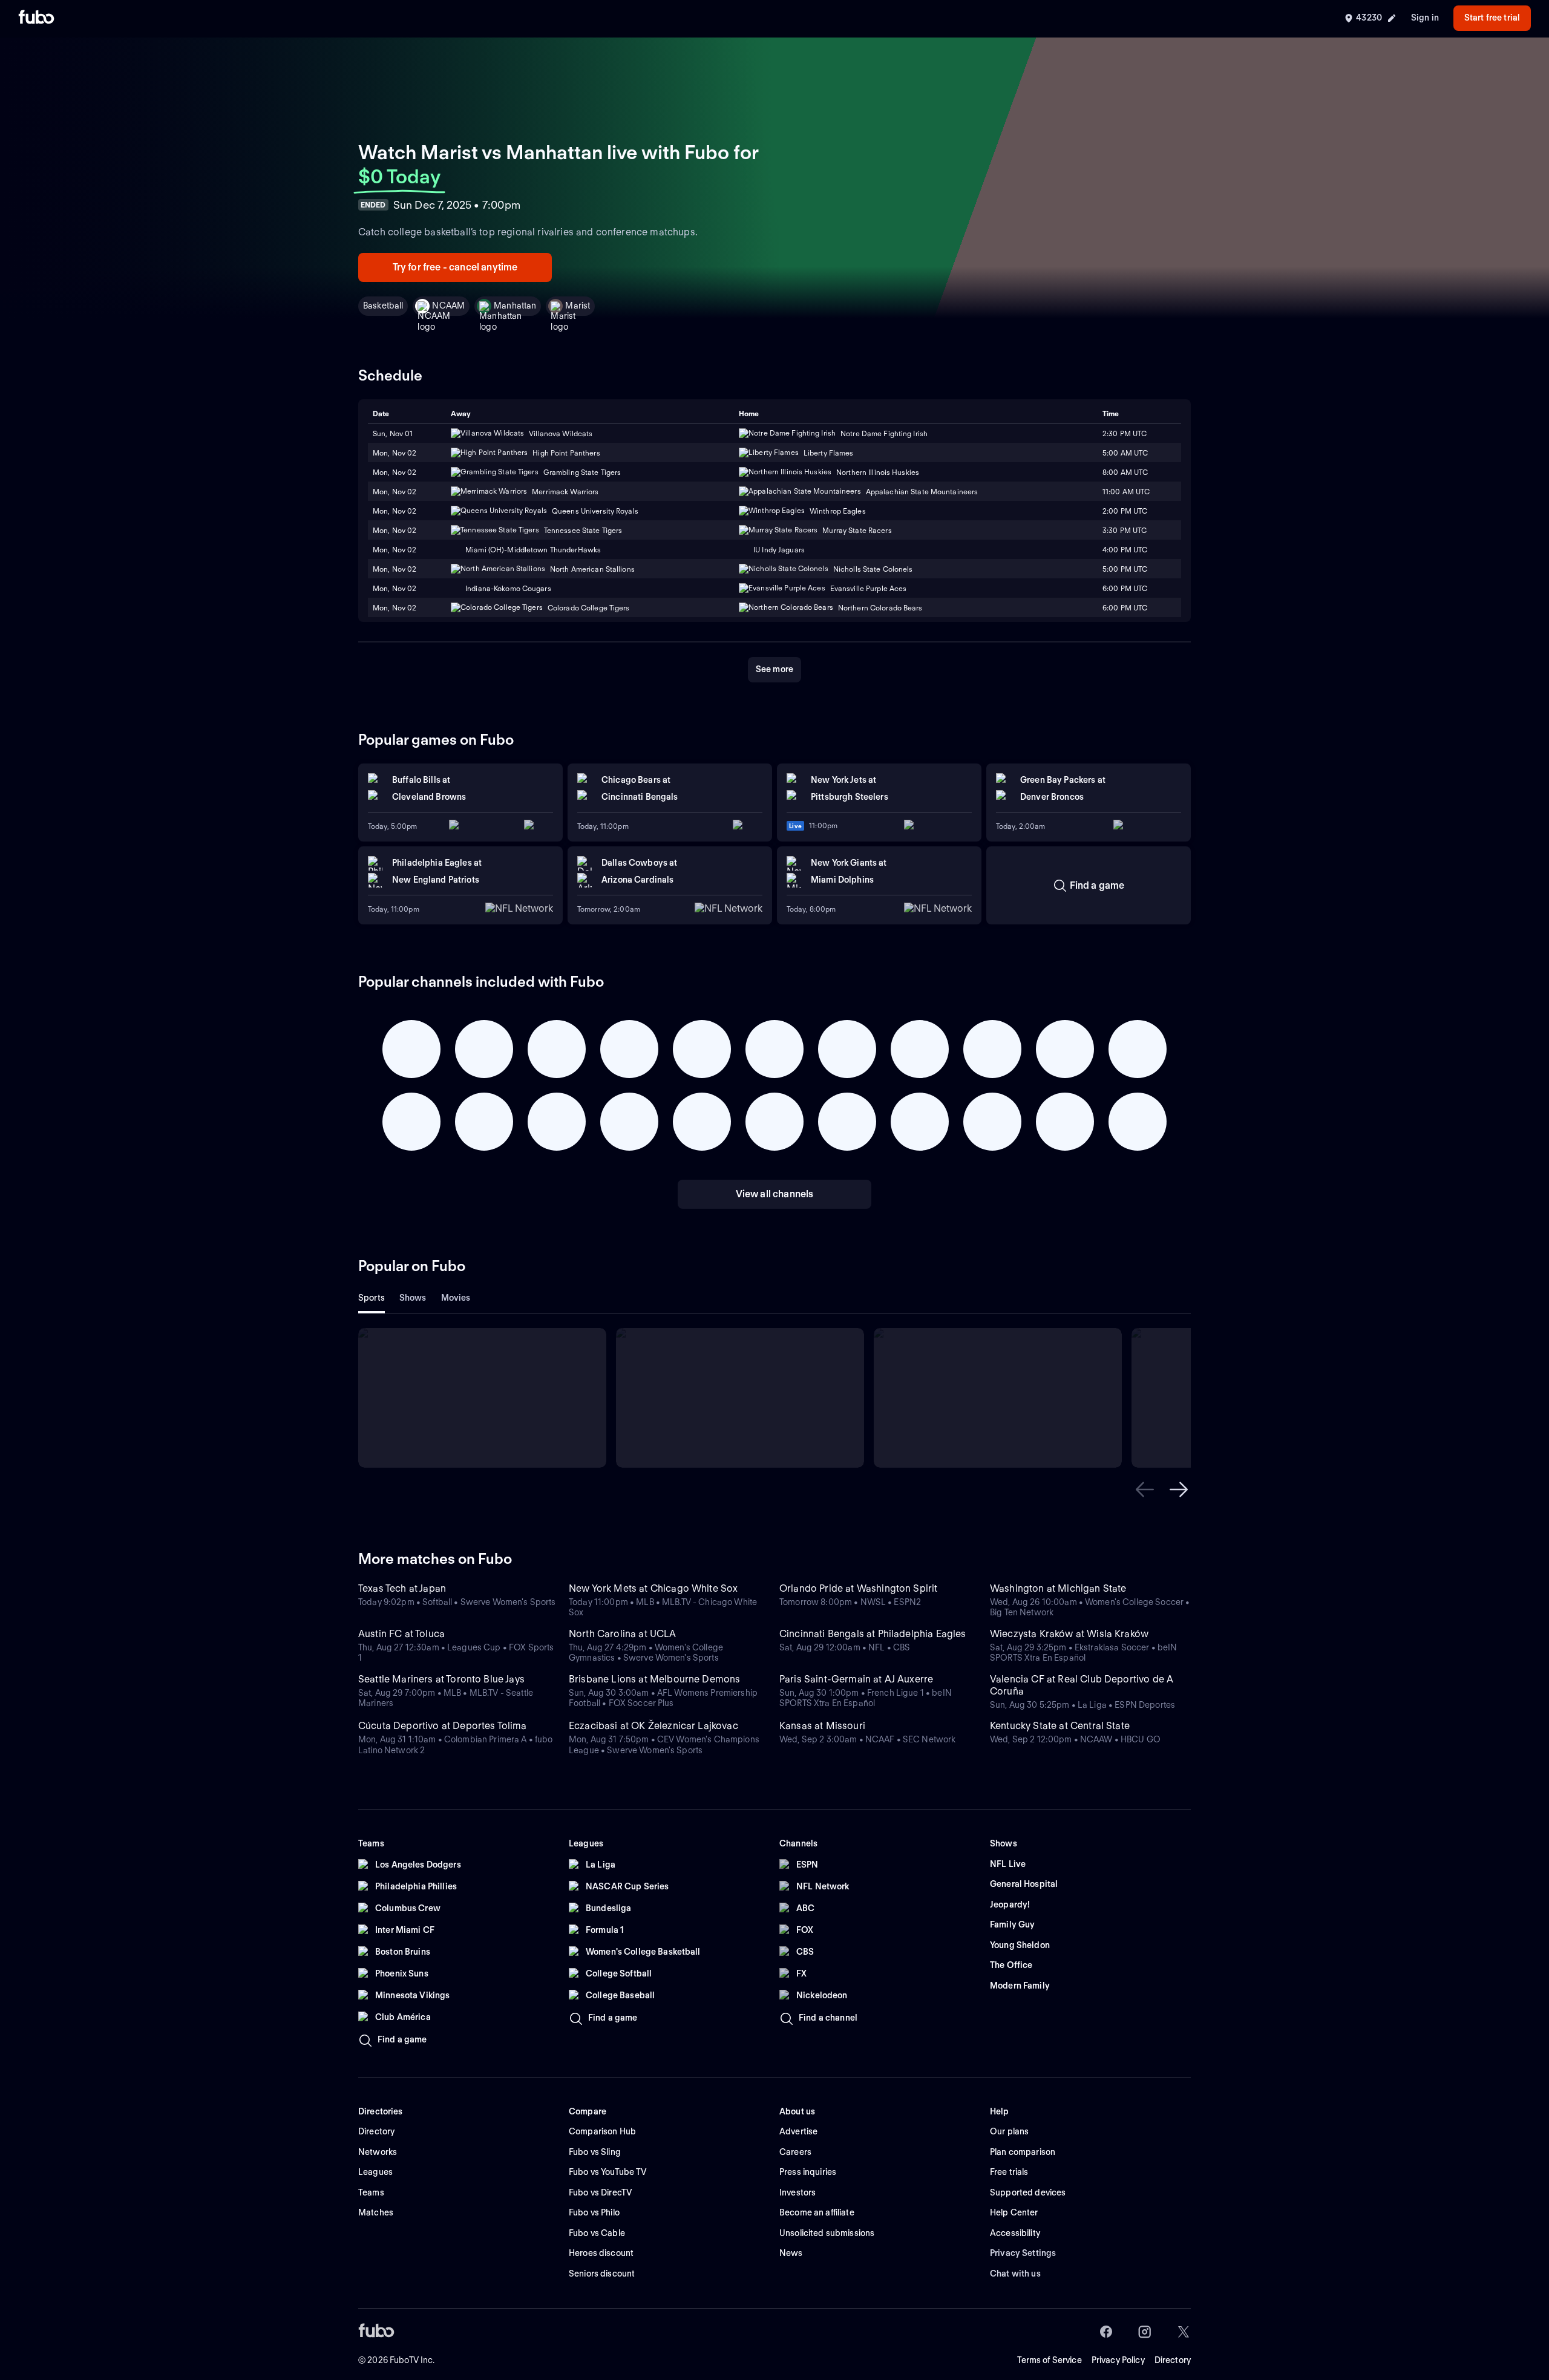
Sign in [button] (1425, 18)
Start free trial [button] (1492, 18)
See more (774, 669)
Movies (456, 1298)
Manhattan (515, 306)
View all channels (775, 1194)
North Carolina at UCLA (623, 1634)
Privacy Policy (1118, 2360)
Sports (372, 1298)
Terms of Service (1050, 2360)
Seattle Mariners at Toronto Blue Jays (441, 1679)
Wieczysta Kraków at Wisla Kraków (1069, 1634)
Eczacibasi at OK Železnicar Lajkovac (653, 1726)
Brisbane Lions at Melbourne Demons (654, 1679)
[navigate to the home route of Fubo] (36, 18)
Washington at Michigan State (1058, 1588)
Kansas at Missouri (822, 1726)
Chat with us (1015, 2274)
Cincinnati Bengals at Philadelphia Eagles (873, 1634)
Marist (578, 306)
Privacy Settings (1023, 2253)
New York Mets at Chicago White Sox (653, 1588)
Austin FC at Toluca (401, 1634)
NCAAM (448, 306)
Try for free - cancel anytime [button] (455, 267)
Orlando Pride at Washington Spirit (858, 1588)
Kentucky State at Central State (1060, 1726)
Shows (413, 1298)
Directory (1173, 2360)
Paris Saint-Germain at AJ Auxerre (856, 1679)
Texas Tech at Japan (402, 1588)
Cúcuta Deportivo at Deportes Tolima (443, 1726)
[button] (1145, 1489)
